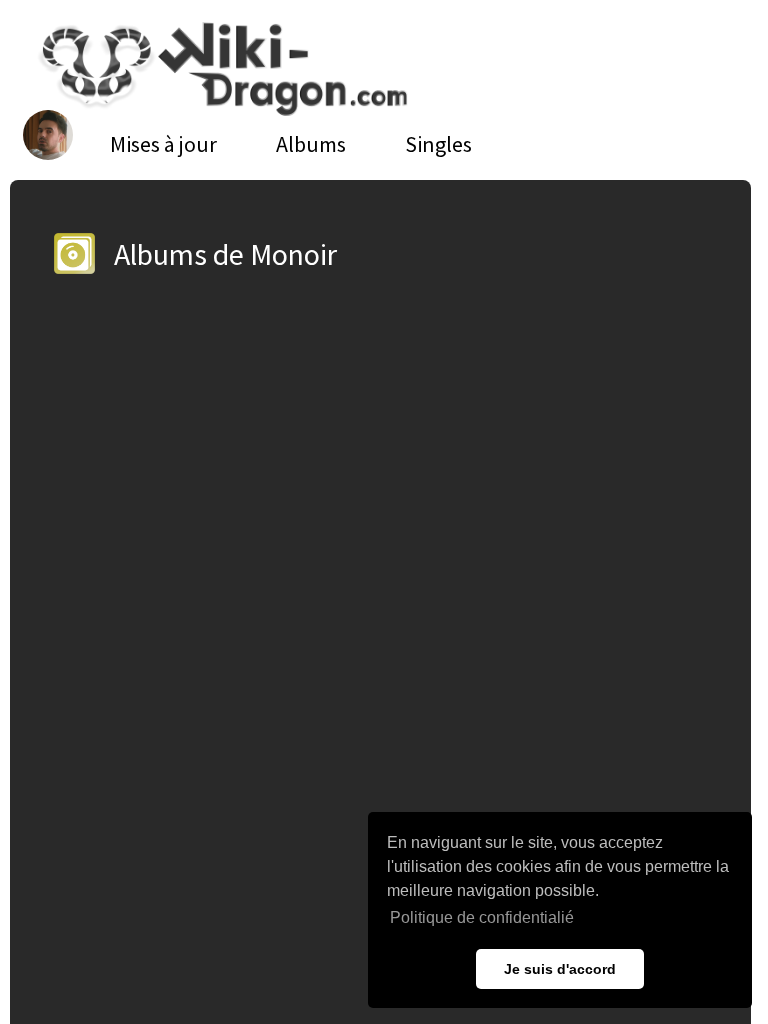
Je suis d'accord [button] (560, 969)
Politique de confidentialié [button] (482, 917)
